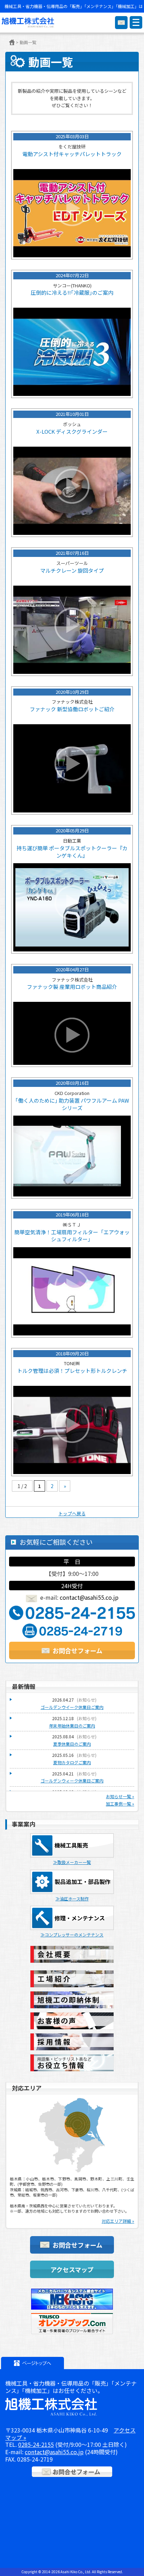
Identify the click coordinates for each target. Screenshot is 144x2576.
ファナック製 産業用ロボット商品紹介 (72, 987)
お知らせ (87, 1700)
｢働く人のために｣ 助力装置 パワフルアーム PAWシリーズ (72, 1104)
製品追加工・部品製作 (82, 1882)
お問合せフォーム (77, 1650)
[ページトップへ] (33, 2363)
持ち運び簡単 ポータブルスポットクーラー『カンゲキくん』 (72, 852)
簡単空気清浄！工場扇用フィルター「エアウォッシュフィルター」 (72, 1236)
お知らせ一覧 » (120, 1796)
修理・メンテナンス (80, 1918)
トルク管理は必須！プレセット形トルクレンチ (72, 1371)
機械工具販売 (71, 1845)
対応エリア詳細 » (118, 2221)
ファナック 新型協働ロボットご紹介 (72, 709)
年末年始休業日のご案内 (72, 1726)
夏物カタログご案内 (72, 1762)
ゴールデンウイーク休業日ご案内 (72, 1707)
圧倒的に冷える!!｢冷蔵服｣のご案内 (72, 293)
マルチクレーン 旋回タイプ (72, 571)
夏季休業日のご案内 (72, 1744)
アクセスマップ (72, 2269)
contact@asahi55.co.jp (89, 1597)
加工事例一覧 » (120, 1804)
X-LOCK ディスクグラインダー (72, 432)
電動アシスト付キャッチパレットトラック (72, 154)
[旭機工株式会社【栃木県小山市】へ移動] (12, 42)
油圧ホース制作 (74, 1898)
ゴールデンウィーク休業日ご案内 (72, 1781)
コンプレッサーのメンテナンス (74, 1935)
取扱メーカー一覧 (74, 1862)
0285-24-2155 (36, 2444)
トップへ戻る (72, 1513)
